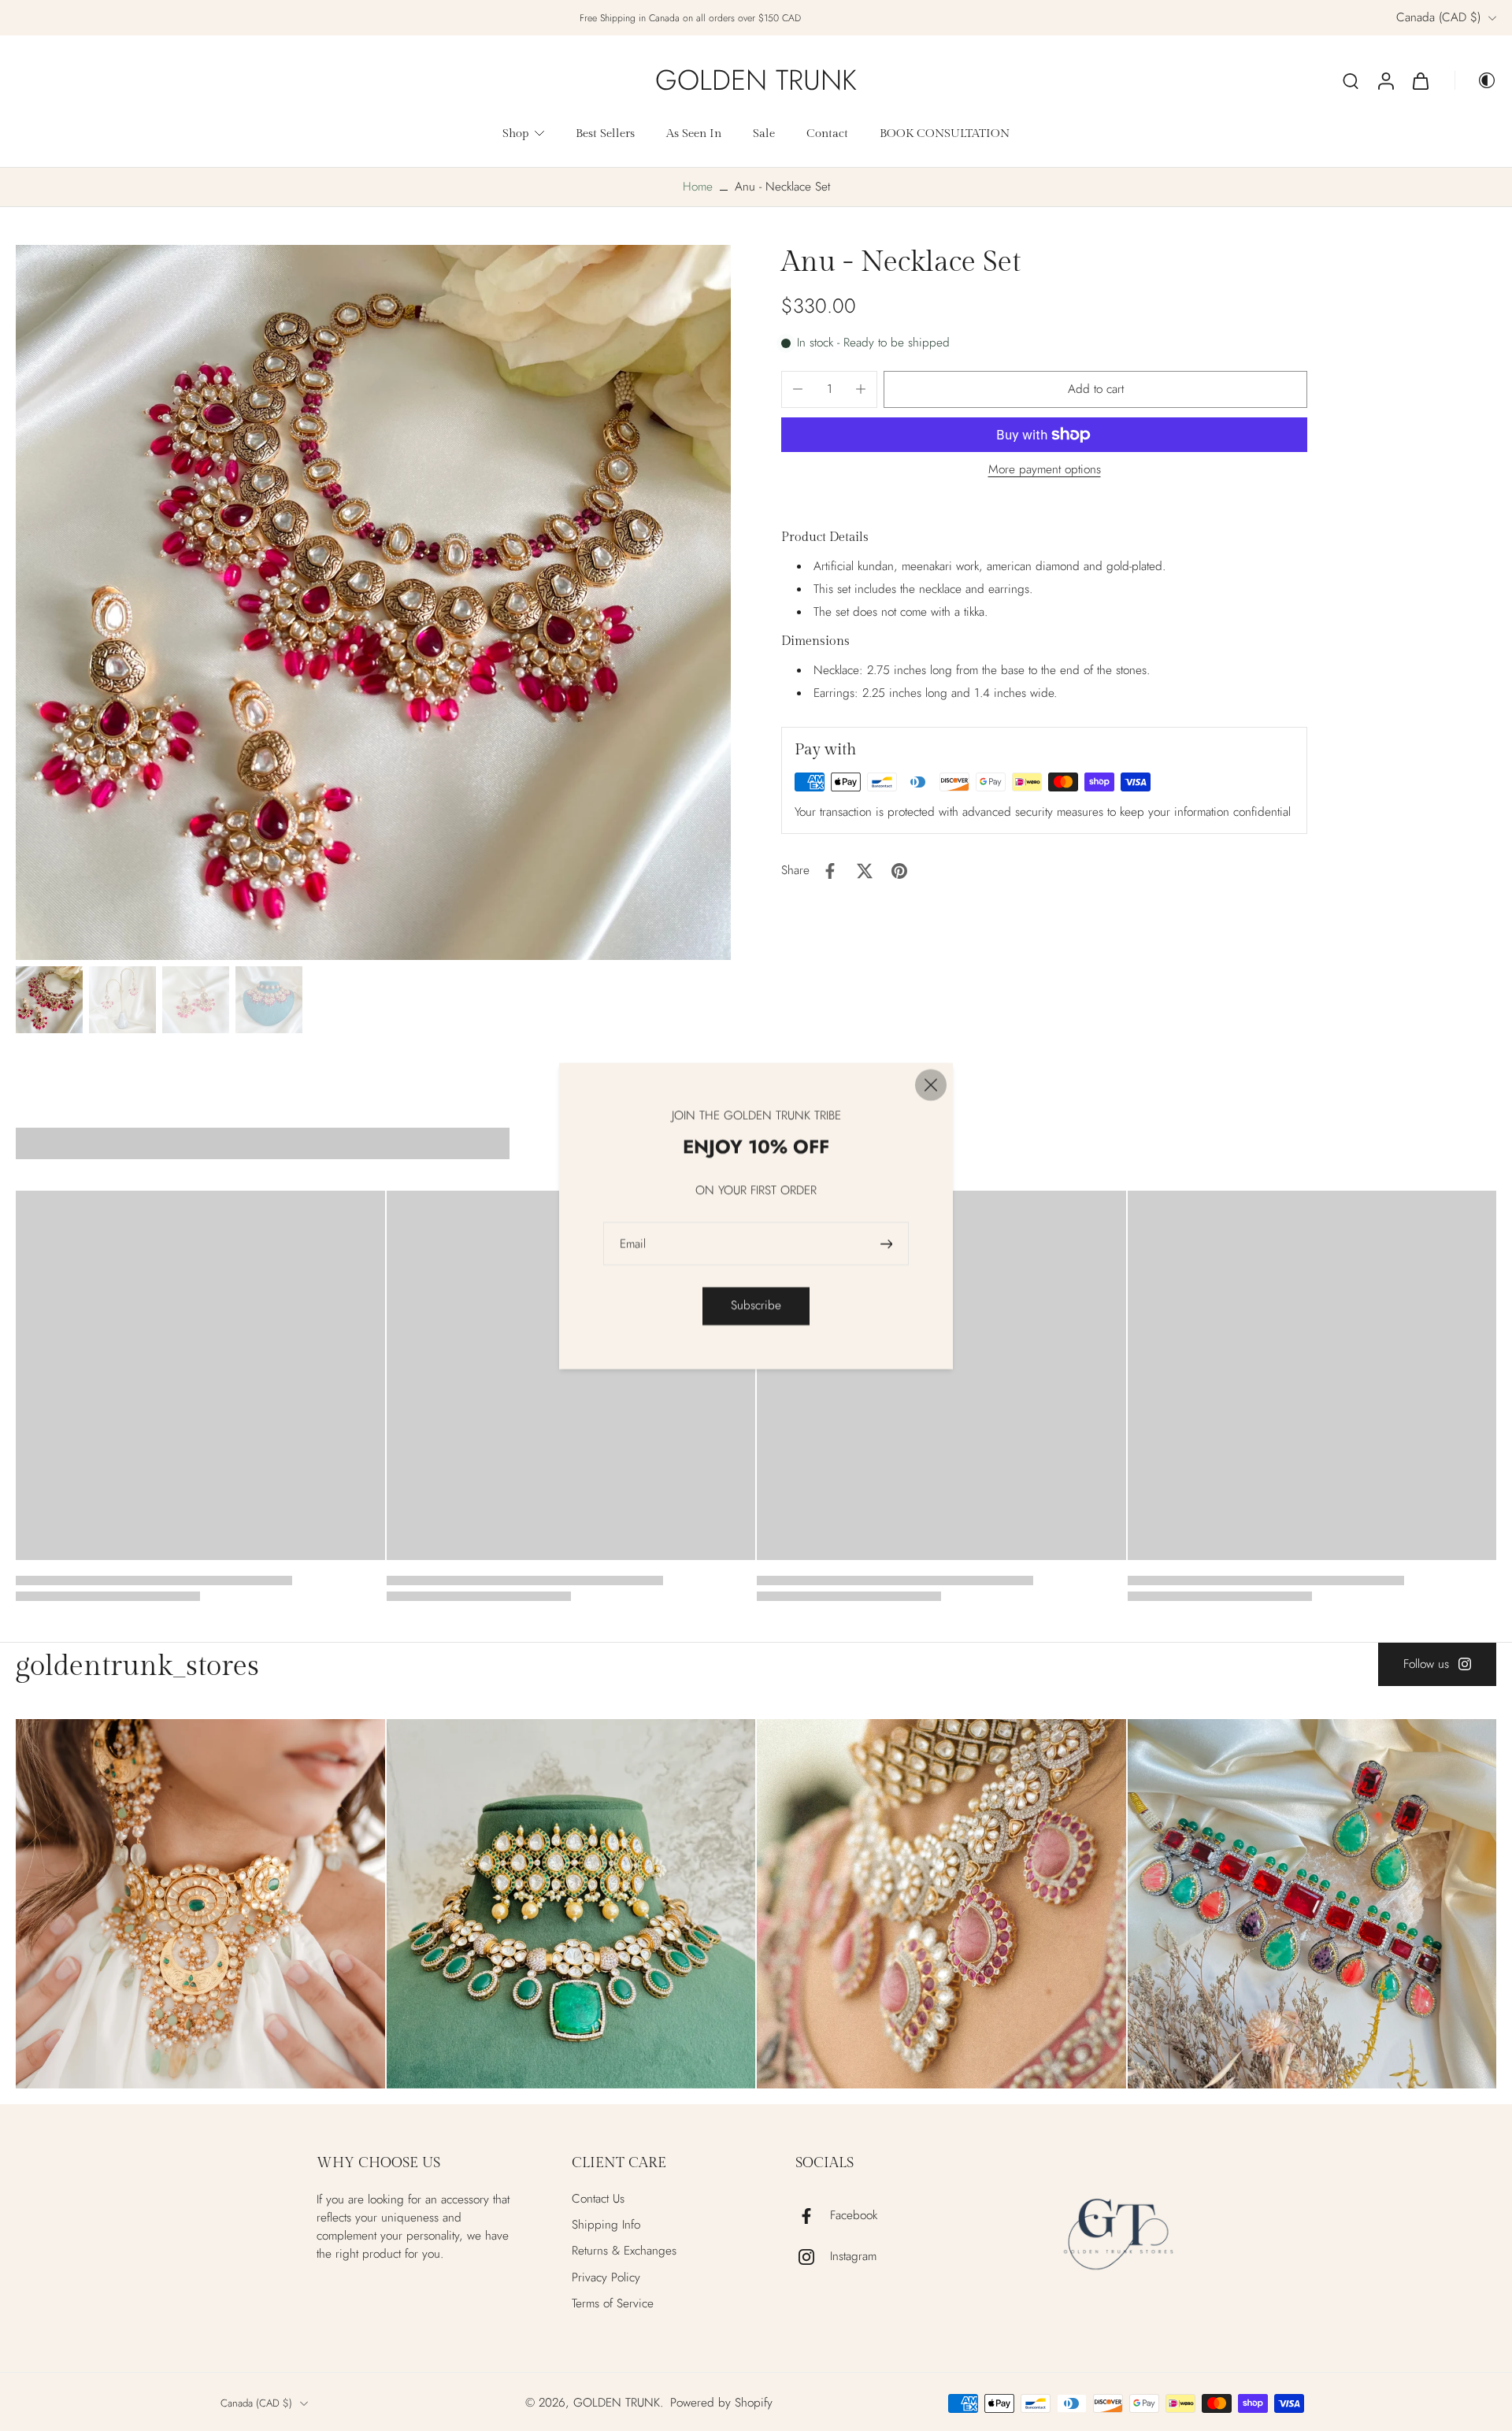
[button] (1095, 389)
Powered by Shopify (721, 2403)
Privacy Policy (606, 2278)
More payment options (1045, 472)
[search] (1351, 80)
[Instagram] (813, 2257)
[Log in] (1385, 80)
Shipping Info (606, 2225)
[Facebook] (813, 2216)
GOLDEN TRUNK (617, 2403)
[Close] (931, 1084)
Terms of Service (613, 2304)
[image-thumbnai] (49, 1000)
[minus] (798, 389)
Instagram (853, 2257)
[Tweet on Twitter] (865, 871)
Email (633, 1243)
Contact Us (598, 2199)
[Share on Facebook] (830, 871)
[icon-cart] (1420, 80)
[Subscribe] (888, 1243)
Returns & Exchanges (624, 2251)
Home (698, 187)
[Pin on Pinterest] (899, 871)
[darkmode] (1476, 80)
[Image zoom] (373, 602)
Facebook (854, 2216)
